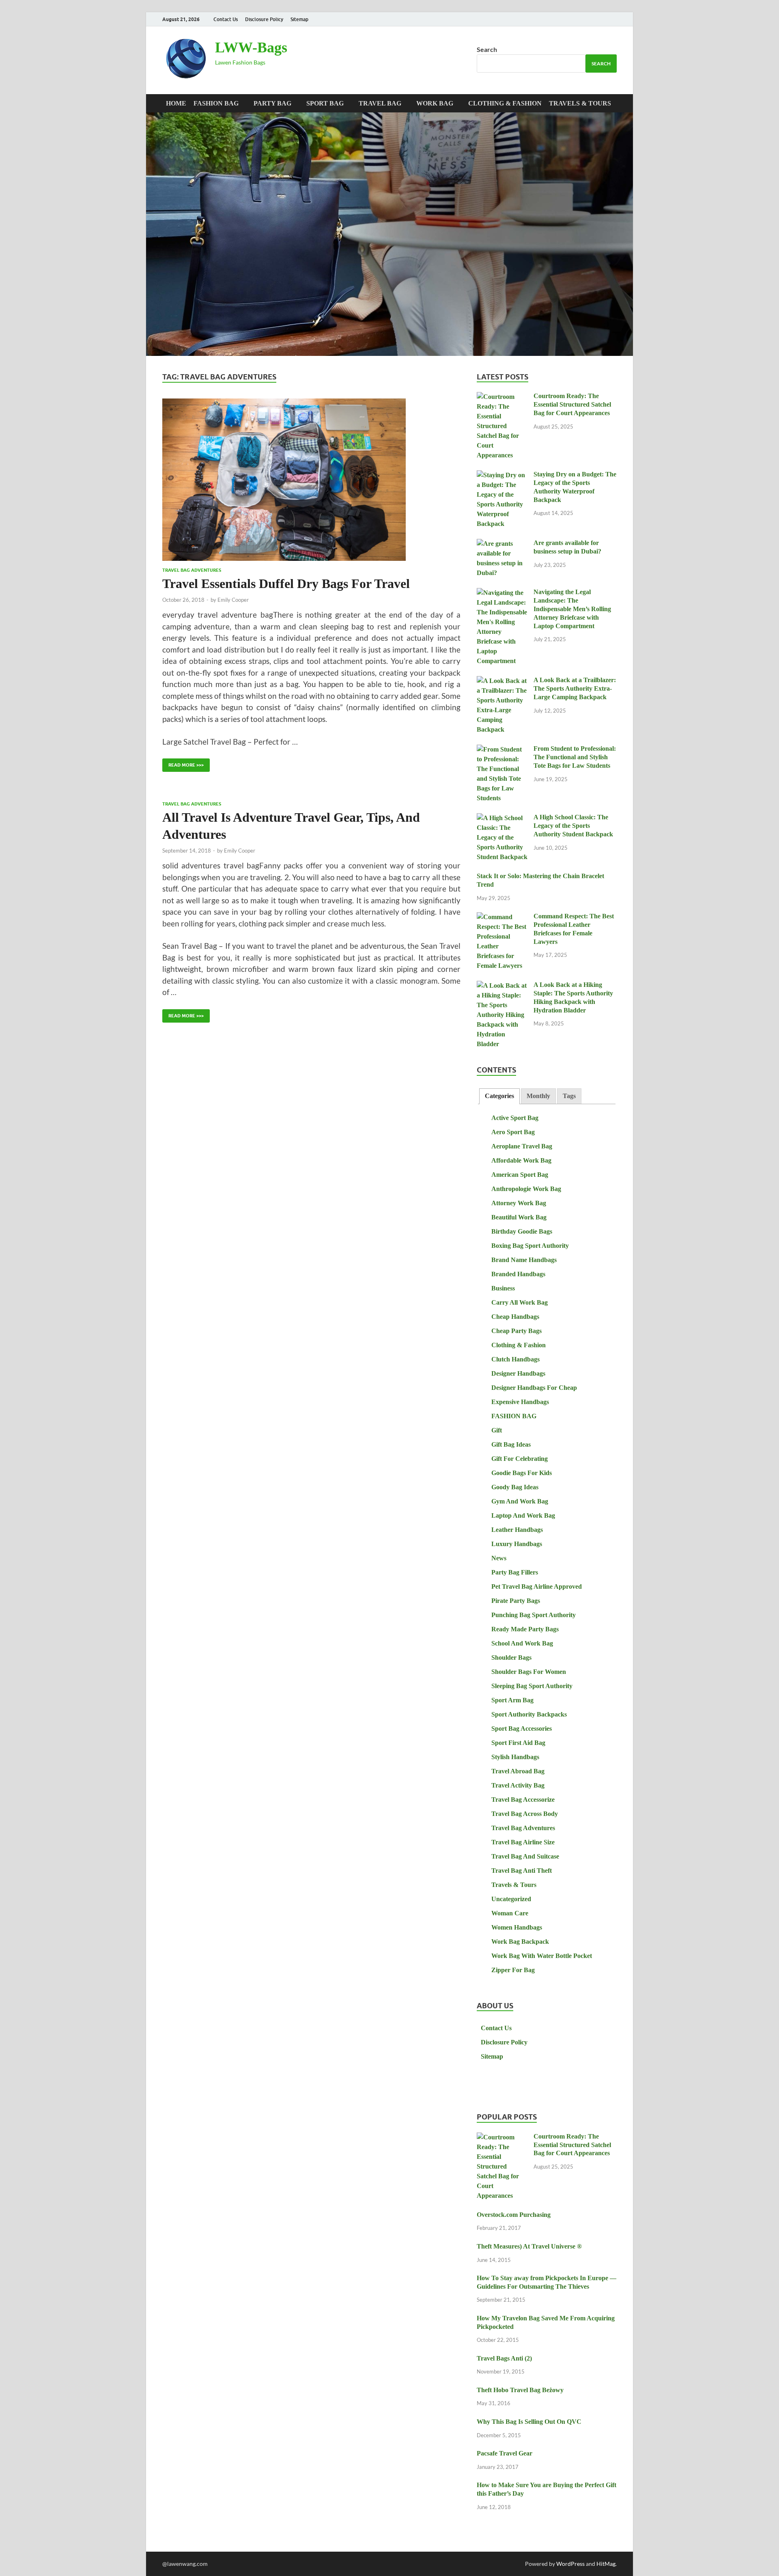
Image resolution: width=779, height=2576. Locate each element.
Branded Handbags (518, 1274)
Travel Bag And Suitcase (525, 1856)
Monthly (538, 1096)
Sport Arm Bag (512, 1700)
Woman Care (510, 1913)
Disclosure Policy (264, 19)
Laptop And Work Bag (523, 1515)
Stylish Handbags (515, 1757)
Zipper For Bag (513, 1970)
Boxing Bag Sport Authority (530, 1246)
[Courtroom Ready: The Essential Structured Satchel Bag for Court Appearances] (502, 397)
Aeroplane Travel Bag (522, 1146)
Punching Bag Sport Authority (534, 1615)
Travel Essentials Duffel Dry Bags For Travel (286, 584)
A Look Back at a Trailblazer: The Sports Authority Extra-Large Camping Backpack (575, 688)
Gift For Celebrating (520, 1459)
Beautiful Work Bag (519, 1217)
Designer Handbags (518, 1373)
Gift (497, 1430)
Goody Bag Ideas (515, 1487)
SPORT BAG (325, 103)
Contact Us (226, 19)
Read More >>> (183, 763)
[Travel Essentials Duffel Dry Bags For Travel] (311, 480)
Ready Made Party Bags (525, 1629)
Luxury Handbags (517, 1544)
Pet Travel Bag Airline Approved (537, 1586)
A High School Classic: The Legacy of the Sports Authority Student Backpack (573, 826)
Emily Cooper (233, 600)
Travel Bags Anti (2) (504, 2358)
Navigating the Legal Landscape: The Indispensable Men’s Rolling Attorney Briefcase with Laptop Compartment (572, 609)
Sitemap (299, 19)
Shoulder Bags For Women (529, 1672)
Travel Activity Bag (518, 1785)
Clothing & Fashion (505, 103)
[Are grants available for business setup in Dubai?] (502, 544)
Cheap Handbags (515, 1317)
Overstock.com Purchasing (514, 2215)
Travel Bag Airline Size (523, 1842)
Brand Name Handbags (524, 1260)
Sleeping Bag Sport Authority (532, 1686)
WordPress (570, 2564)
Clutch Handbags (515, 1359)
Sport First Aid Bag (518, 1743)
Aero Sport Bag (513, 1132)
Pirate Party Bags (516, 1601)
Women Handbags (517, 1927)
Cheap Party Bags (516, 1331)
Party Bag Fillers (515, 1572)
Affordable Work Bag (521, 1160)
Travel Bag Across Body (525, 1814)
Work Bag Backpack (520, 1942)
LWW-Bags (251, 47)
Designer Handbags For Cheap (534, 1388)
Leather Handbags (517, 1530)
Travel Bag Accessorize (523, 1800)
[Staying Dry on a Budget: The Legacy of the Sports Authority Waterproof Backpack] (502, 475)
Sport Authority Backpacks (529, 1714)
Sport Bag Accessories (522, 1728)
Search (487, 49)
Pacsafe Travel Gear (505, 2453)
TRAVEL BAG (380, 103)
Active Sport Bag (515, 1118)
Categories (499, 1096)
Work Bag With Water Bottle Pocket (542, 1956)
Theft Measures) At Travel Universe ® (529, 2246)
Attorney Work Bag (519, 1203)
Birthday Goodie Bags (522, 1231)
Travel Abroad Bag (518, 1771)
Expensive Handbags (520, 1402)
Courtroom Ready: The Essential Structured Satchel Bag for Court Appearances (572, 404)
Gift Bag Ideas (511, 1444)
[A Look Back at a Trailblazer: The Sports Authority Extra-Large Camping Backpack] (502, 681)
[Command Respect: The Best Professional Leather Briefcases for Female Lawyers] (502, 917)
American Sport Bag (520, 1175)
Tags (569, 1096)
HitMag (606, 2564)
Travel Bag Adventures (192, 570)
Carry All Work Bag (520, 1302)
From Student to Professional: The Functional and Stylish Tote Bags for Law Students (575, 757)
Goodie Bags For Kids (522, 1473)
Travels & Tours (580, 103)
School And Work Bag (522, 1643)
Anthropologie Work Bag (526, 1189)
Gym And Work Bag (520, 1501)
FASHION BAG (216, 103)
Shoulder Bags (511, 1657)
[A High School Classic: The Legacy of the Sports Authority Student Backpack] (502, 818)
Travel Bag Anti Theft (522, 1871)
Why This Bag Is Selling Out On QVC (529, 2422)
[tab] (499, 1096)
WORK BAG (435, 103)
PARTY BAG (272, 103)
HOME (176, 103)
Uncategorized (511, 1899)
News (499, 1558)
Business (503, 1288)
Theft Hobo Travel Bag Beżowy (520, 2390)
